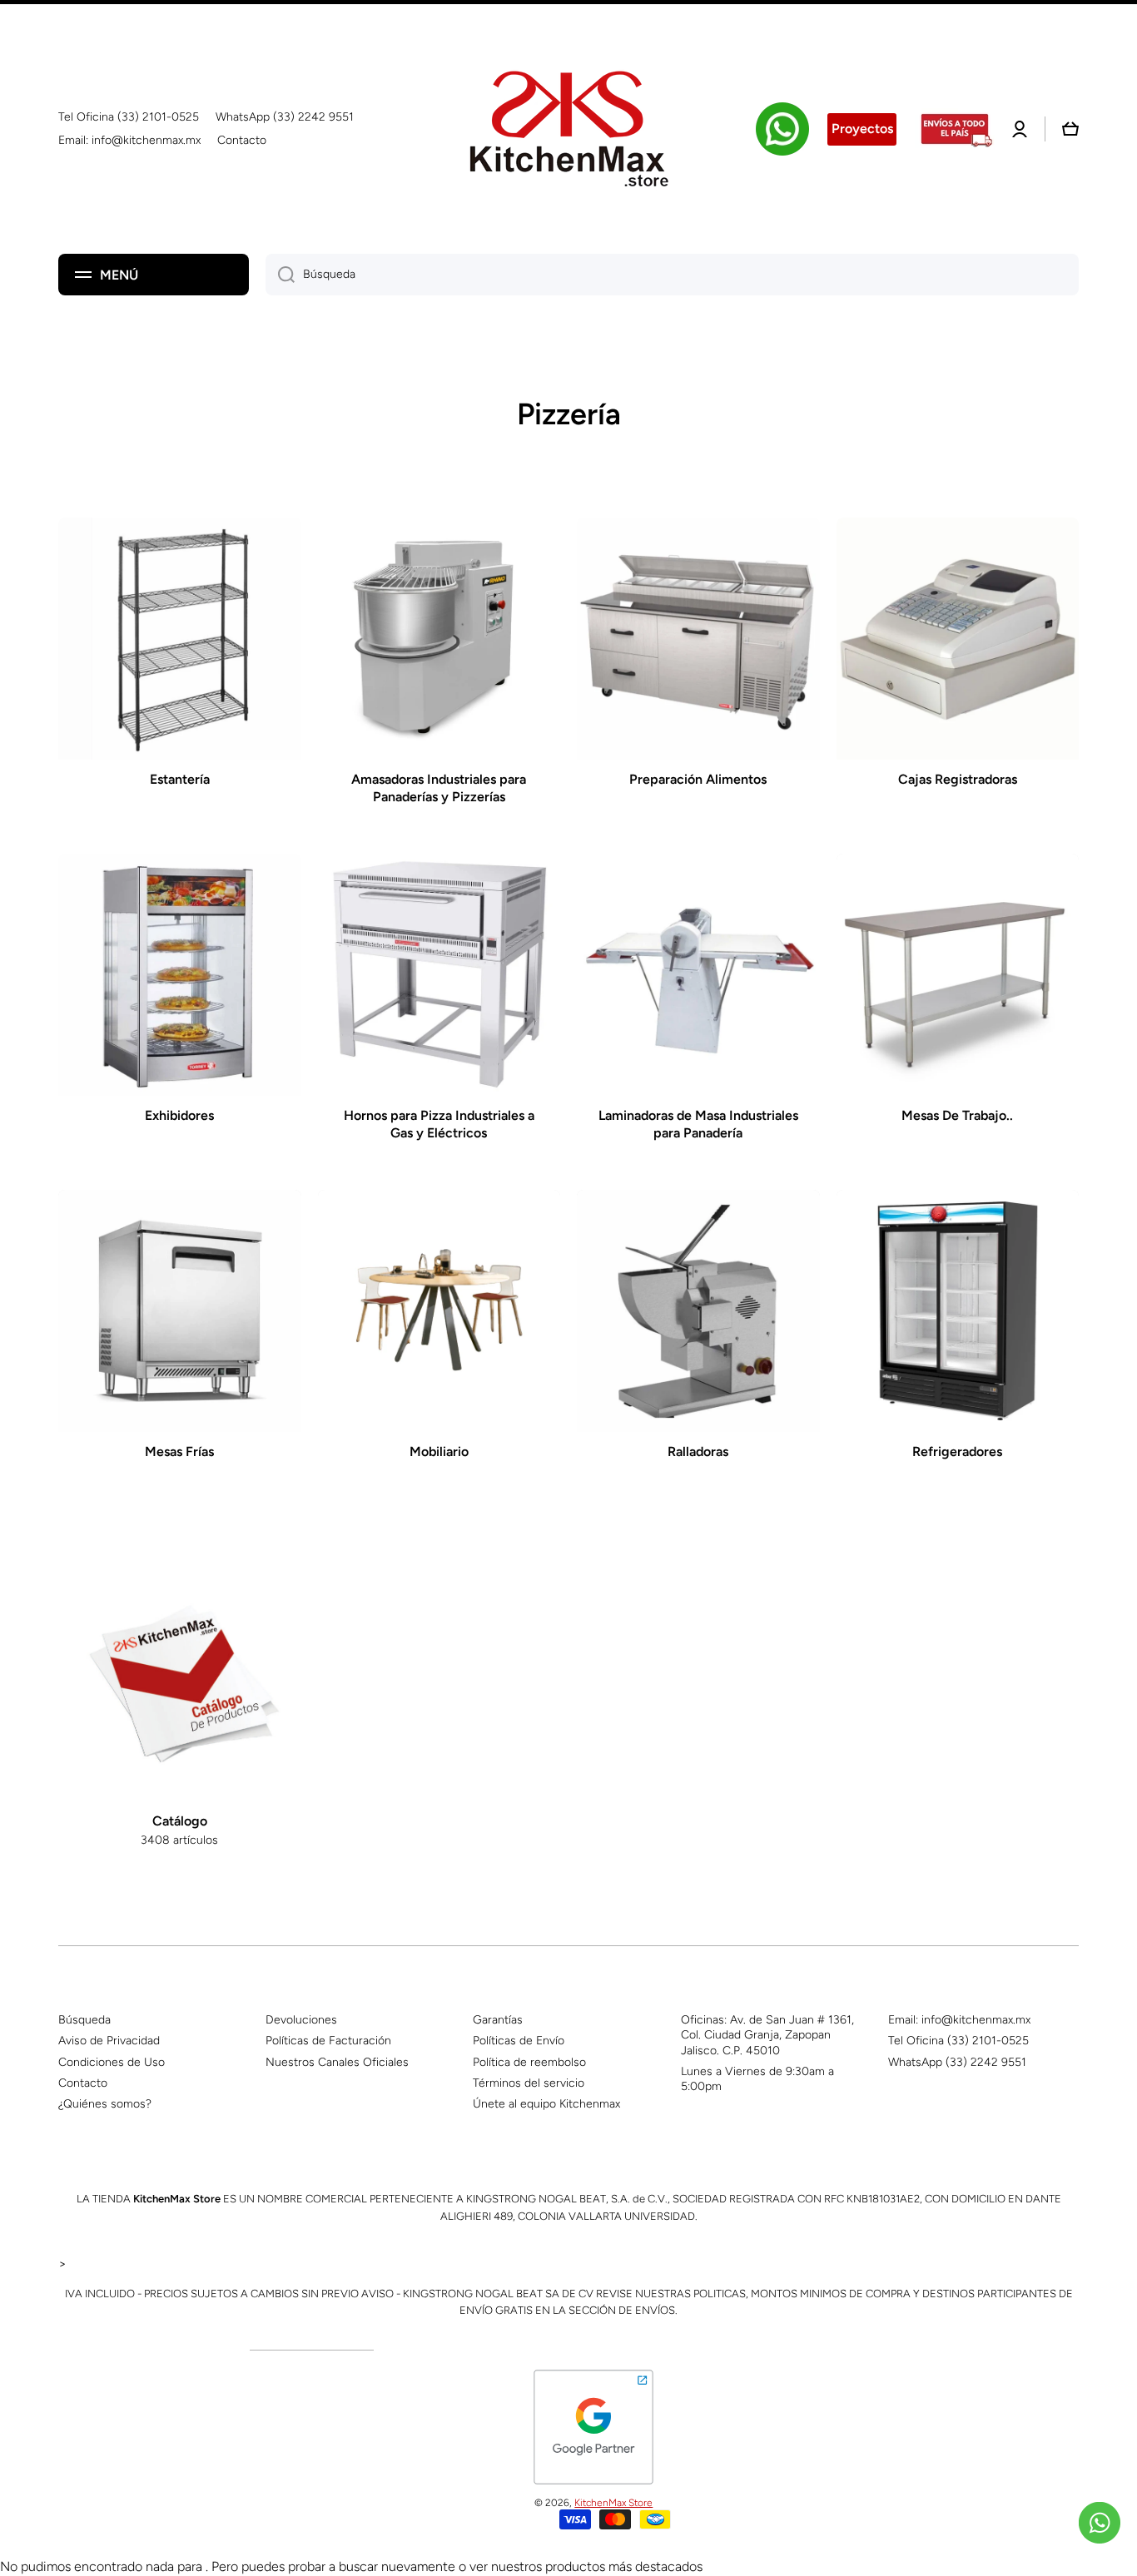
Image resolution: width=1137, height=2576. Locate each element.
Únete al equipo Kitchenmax (546, 2104)
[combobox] (672, 275)
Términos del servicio (529, 2083)
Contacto (83, 2083)
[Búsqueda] (280, 275)
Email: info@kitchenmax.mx (959, 2020)
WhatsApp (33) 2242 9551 (957, 2062)
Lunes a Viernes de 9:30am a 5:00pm (757, 2079)
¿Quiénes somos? (105, 2104)
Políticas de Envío (519, 2041)
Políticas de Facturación (328, 2041)
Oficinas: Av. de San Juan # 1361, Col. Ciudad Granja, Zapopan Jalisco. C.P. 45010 (767, 2035)
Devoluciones (301, 2020)
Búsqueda (84, 2020)
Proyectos (862, 129)
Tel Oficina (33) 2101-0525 (958, 2041)
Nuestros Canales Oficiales (337, 2062)
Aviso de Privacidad (109, 2041)
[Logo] (568, 129)
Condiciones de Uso (112, 2062)
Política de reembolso (529, 2062)
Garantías (498, 2020)
